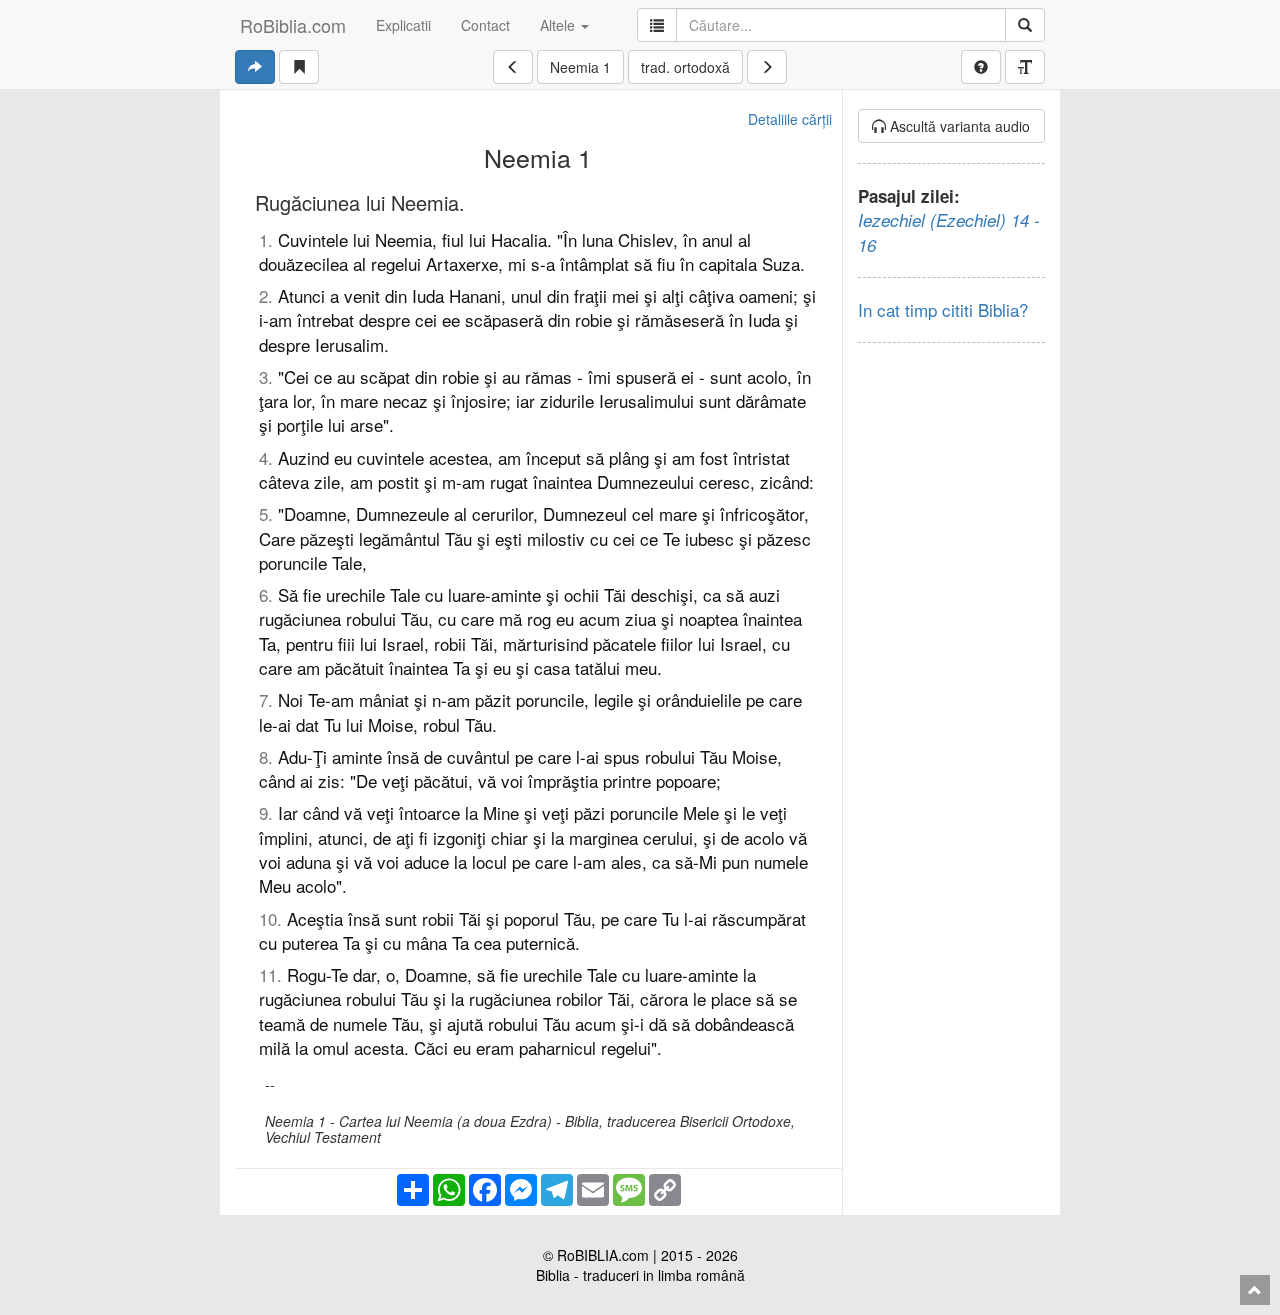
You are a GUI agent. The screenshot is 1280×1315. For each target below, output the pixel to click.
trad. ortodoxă (685, 67)
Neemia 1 (580, 67)
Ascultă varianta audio (958, 126)
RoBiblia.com (293, 25)
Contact (485, 25)
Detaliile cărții (790, 119)
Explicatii (403, 25)
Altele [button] (559, 25)
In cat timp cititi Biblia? (943, 309)
